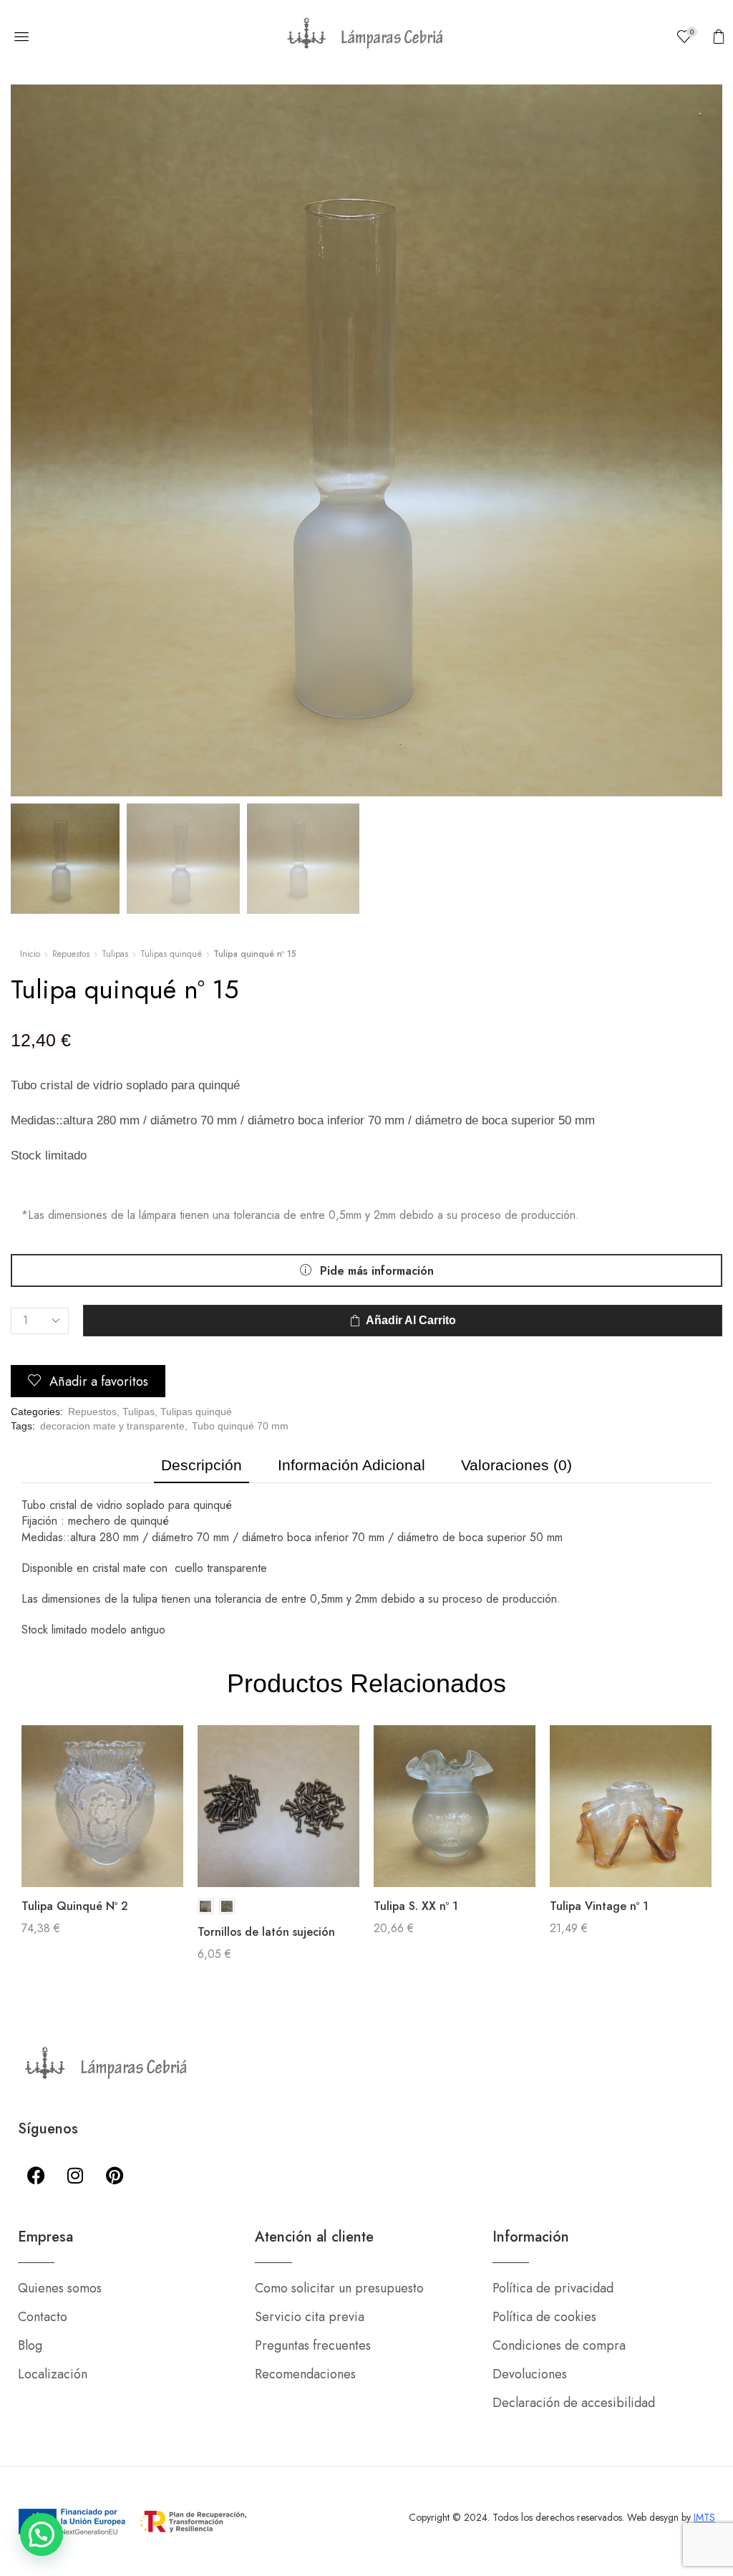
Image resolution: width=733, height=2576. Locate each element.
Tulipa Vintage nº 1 (599, 1906)
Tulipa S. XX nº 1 (416, 1906)
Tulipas (115, 954)
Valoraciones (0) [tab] (516, 1465)
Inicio (30, 954)
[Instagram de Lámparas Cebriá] (75, 2175)
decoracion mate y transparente (112, 1426)
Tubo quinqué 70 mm (240, 1426)
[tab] (202, 1469)
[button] (21, 37)
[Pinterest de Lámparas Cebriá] (115, 2175)
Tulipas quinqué (171, 954)
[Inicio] (366, 37)
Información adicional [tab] (351, 1465)
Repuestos (71, 954)
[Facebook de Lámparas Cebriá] (36, 2175)
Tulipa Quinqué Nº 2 (75, 1906)
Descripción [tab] (202, 1465)
